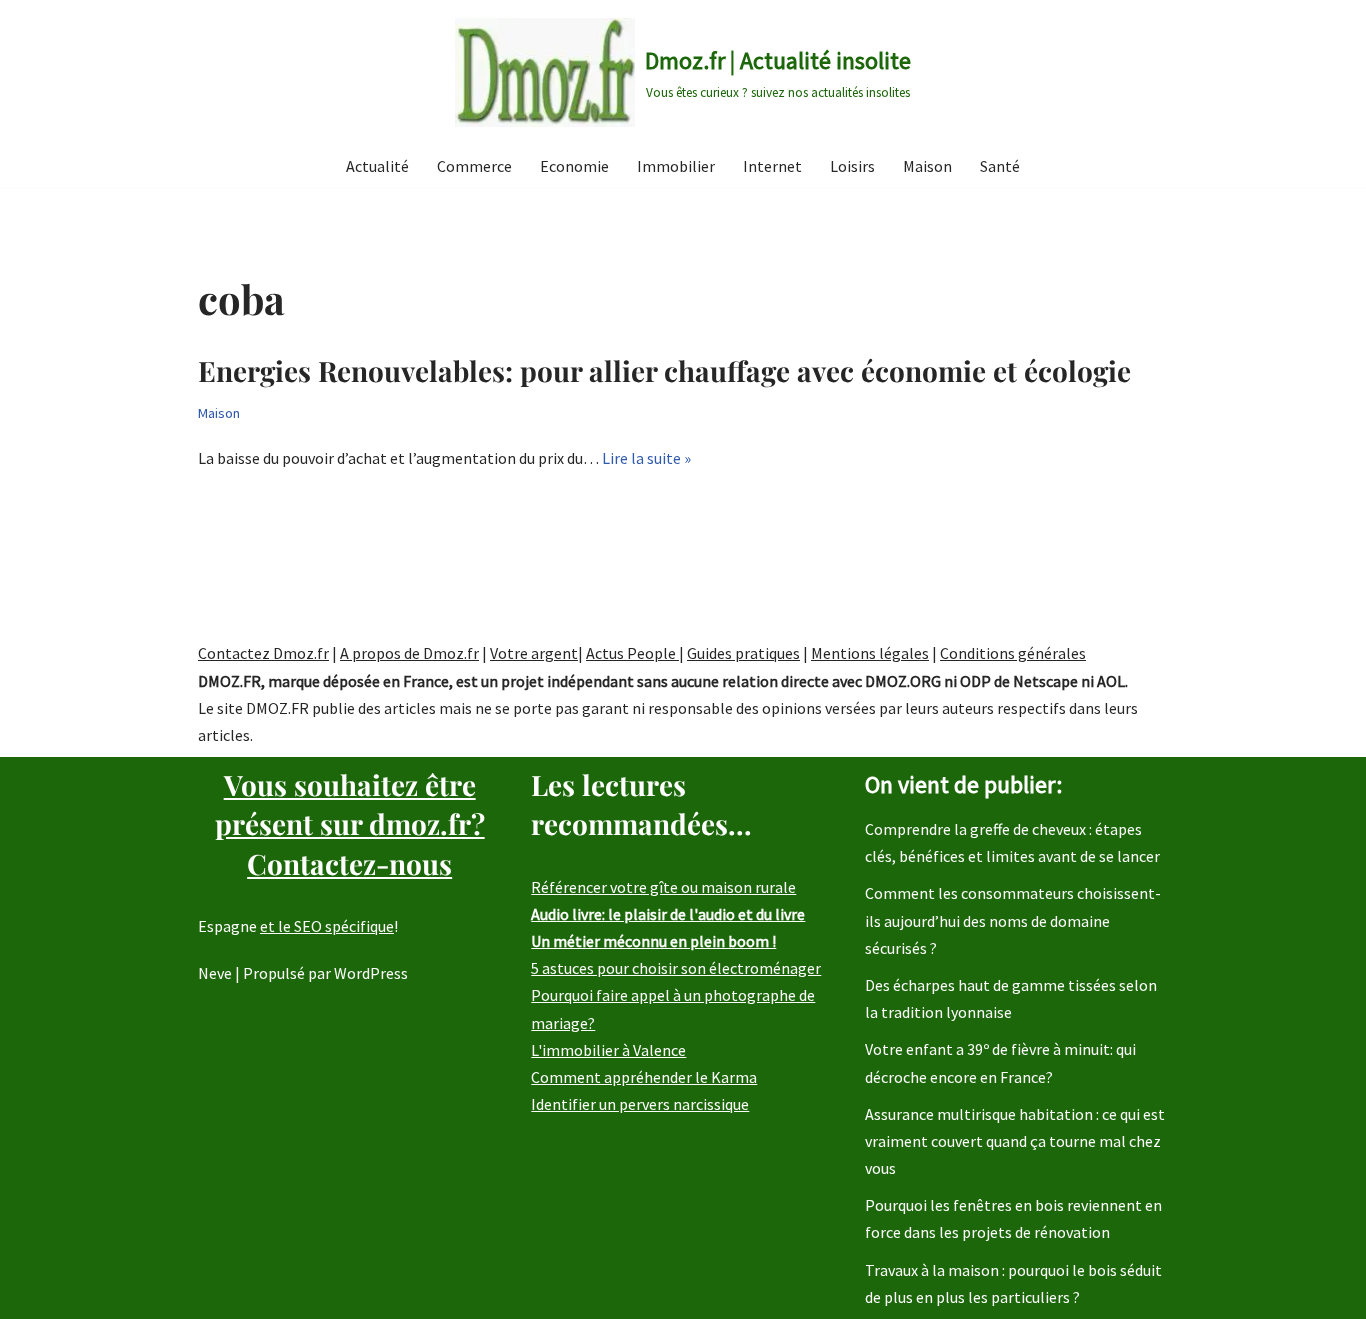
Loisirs (852, 166)
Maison (927, 166)
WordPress (371, 973)
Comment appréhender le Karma (644, 1077)
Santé (1000, 166)
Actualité (377, 166)
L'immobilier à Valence (608, 1050)
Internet (772, 166)
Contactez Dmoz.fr (263, 653)
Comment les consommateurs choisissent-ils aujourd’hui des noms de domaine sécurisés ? (1013, 920)
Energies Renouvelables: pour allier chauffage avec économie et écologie (664, 370)
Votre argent (534, 653)
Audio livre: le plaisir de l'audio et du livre (668, 914)
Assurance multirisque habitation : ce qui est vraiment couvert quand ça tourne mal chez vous (1015, 1141)
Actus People (632, 653)
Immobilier (676, 166)
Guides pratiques (743, 653)
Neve (215, 973)
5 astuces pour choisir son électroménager (676, 968)
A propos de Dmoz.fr (409, 653)
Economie (574, 166)
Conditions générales (1013, 653)
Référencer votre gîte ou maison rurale (663, 887)
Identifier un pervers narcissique (640, 1104)
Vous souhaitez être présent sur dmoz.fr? (350, 823)
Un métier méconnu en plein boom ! (653, 941)
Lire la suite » (646, 458)
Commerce (474, 166)
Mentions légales (870, 653)
